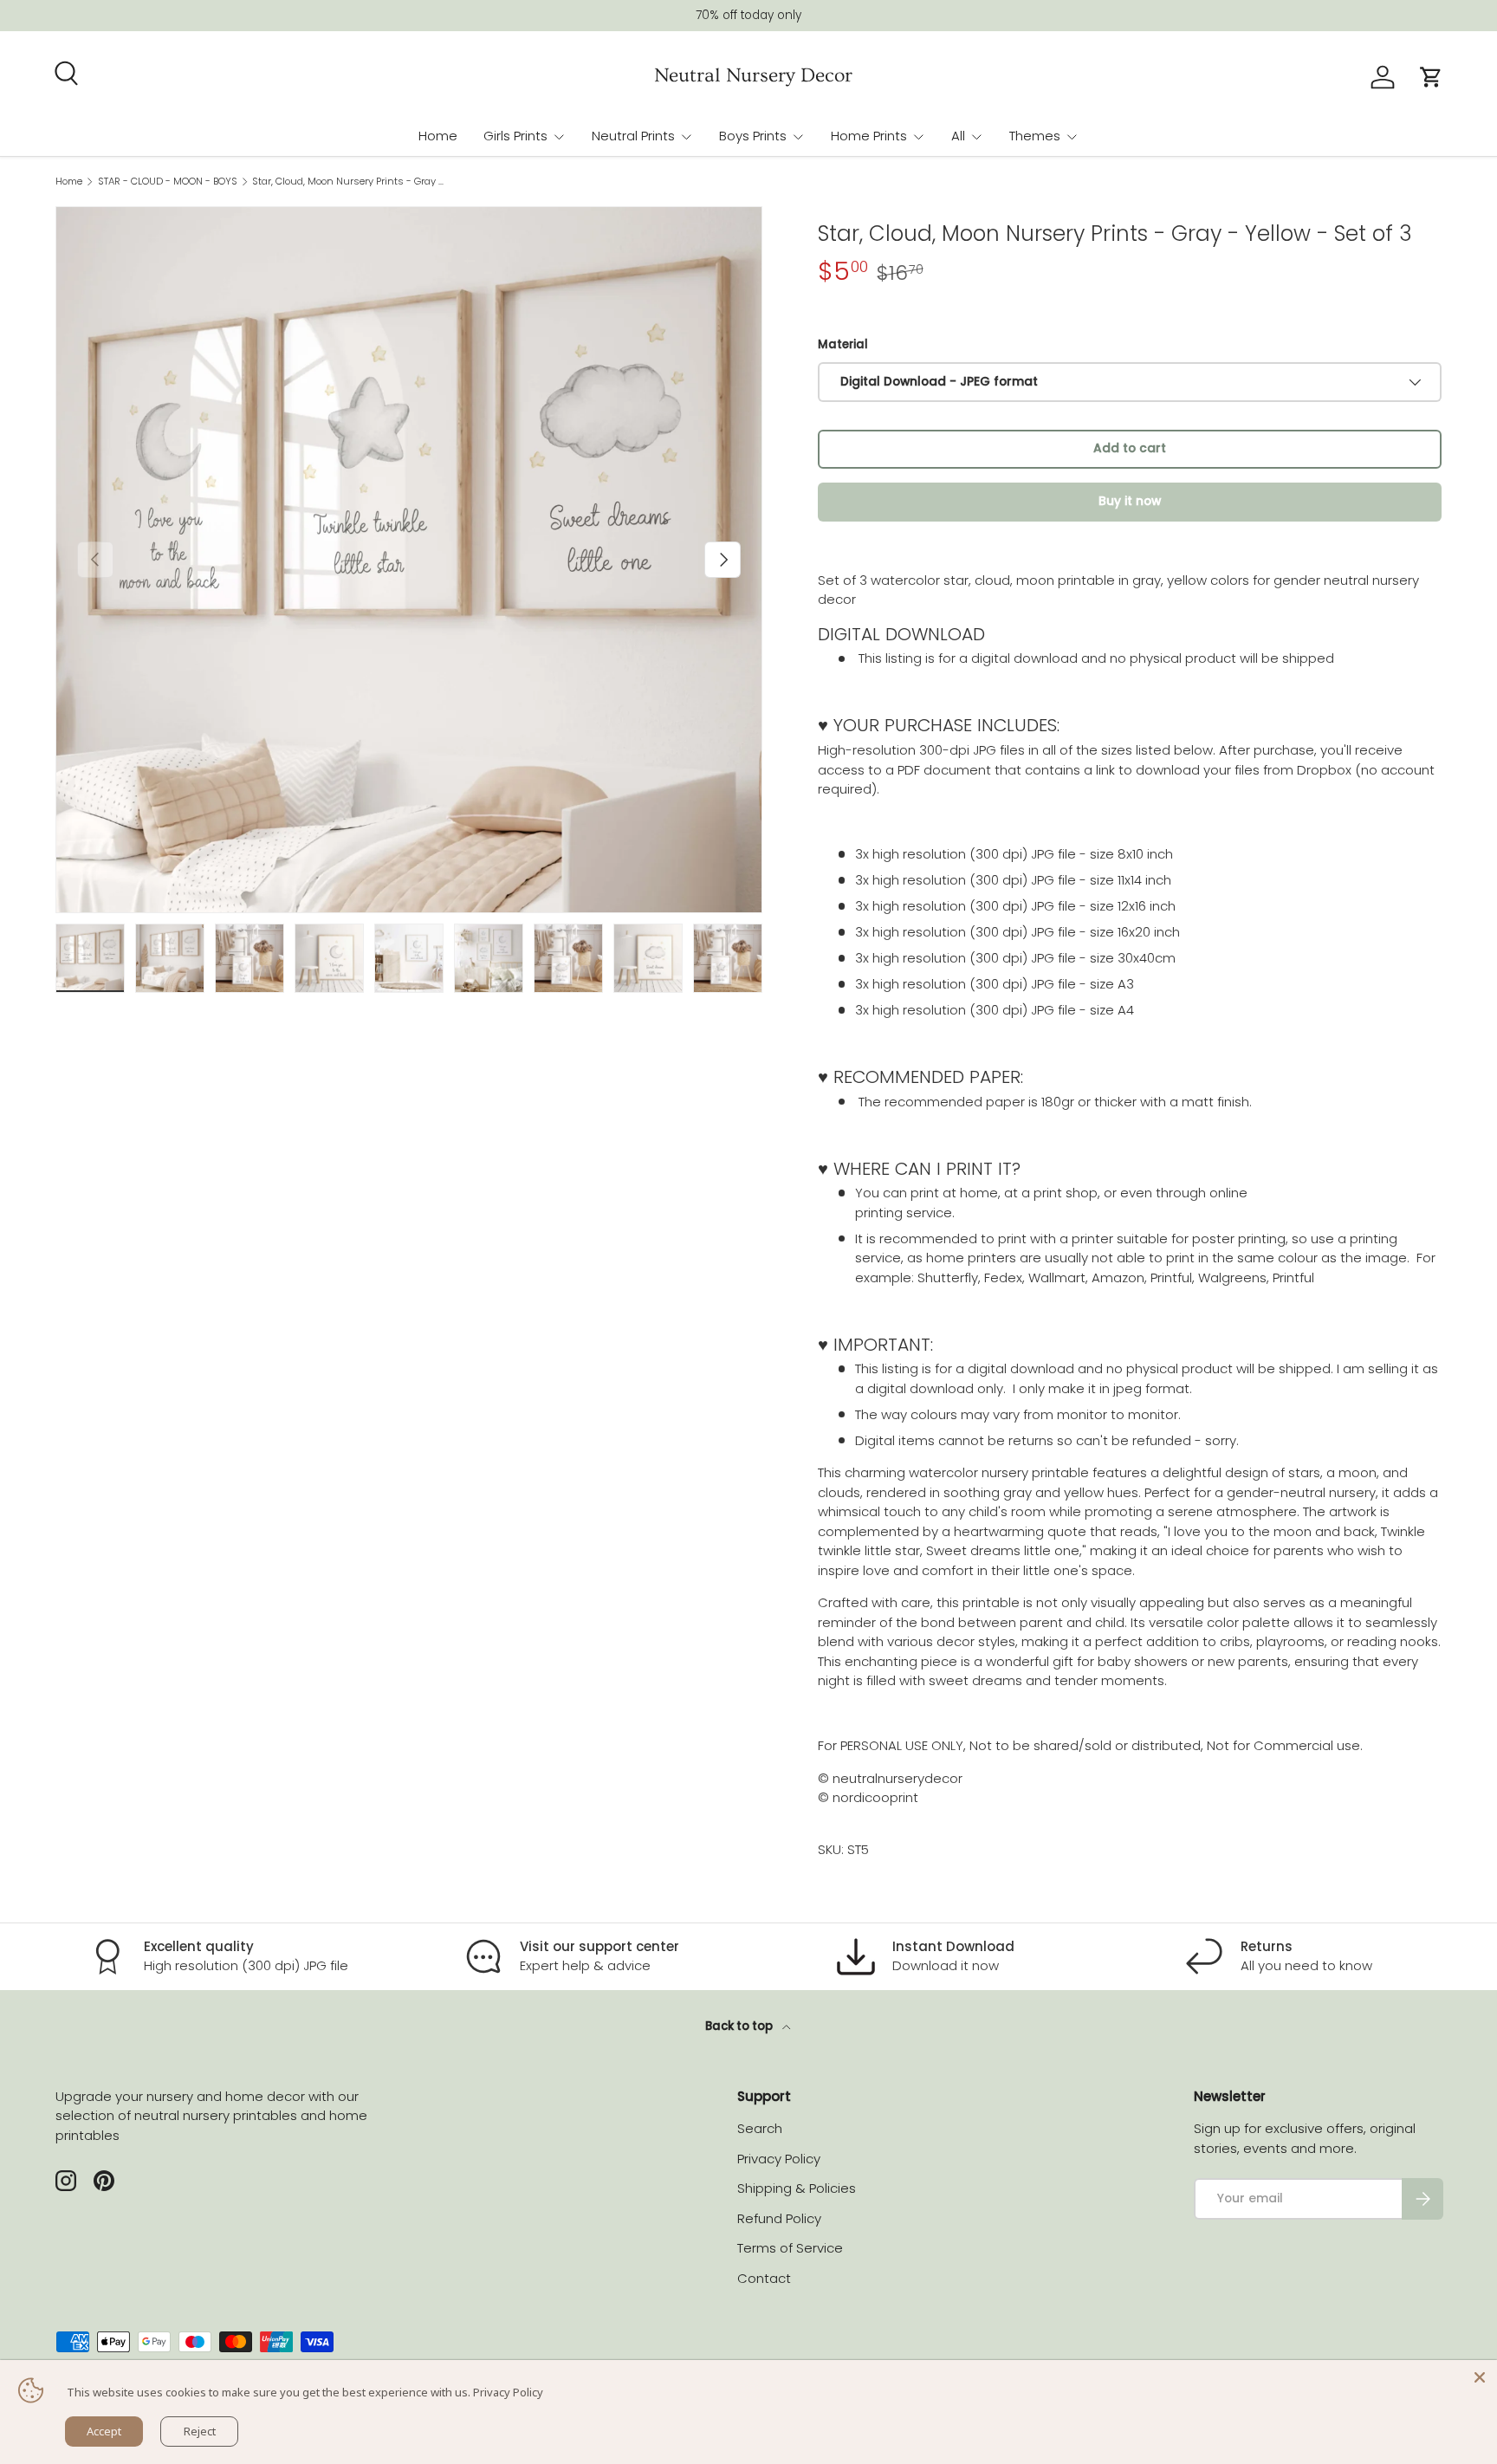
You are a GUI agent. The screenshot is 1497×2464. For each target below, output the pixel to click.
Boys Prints (753, 136)
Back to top (740, 2026)
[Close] (1480, 2377)
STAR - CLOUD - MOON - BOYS (168, 182)
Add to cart (1130, 448)
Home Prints (869, 136)
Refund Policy (779, 2218)
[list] (409, 560)
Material (843, 344)
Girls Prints (515, 136)
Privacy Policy (779, 2159)
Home (438, 136)
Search (760, 2128)
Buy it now (1130, 501)
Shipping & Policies (797, 2188)
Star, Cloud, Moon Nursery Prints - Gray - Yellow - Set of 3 (350, 182)
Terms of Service (790, 2248)
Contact (764, 2278)
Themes (1035, 136)
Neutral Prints (633, 136)
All (958, 136)
